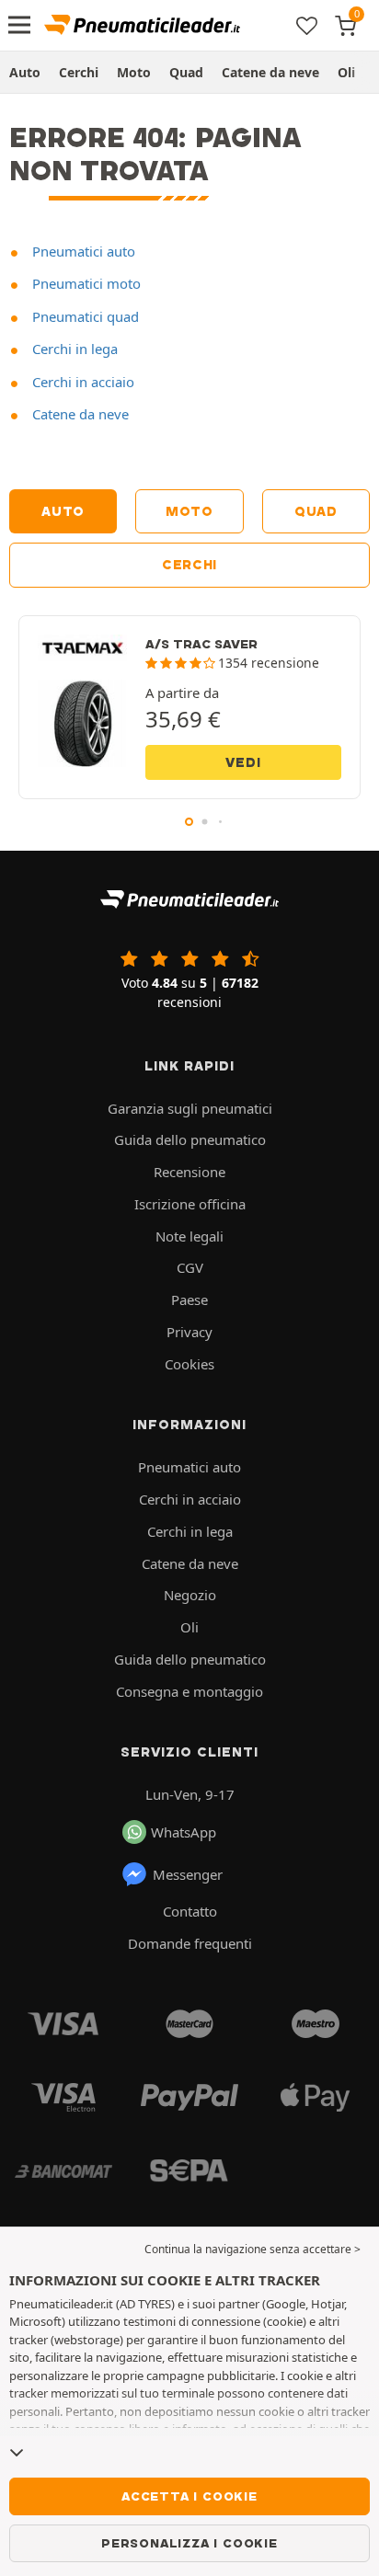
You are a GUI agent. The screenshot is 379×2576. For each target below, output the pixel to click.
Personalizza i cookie (189, 2543)
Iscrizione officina (190, 1204)
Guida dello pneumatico (190, 1139)
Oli (346, 72)
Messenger (188, 1874)
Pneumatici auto (82, 251)
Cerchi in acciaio (81, 382)
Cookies (189, 1364)
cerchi (189, 565)
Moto (134, 72)
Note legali (189, 1236)
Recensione (189, 1172)
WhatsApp (184, 1832)
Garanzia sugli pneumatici (190, 1108)
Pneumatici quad (84, 316)
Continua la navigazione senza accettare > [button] (253, 2249)
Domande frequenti (190, 1943)
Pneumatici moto (85, 283)
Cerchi (79, 72)
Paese (189, 1299)
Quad (186, 72)
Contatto (190, 1911)
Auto (25, 72)
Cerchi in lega (73, 349)
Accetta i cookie (189, 2496)
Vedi (243, 762)
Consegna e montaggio (189, 1691)
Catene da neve (270, 72)
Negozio (190, 1595)
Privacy (189, 1332)
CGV (190, 1267)
